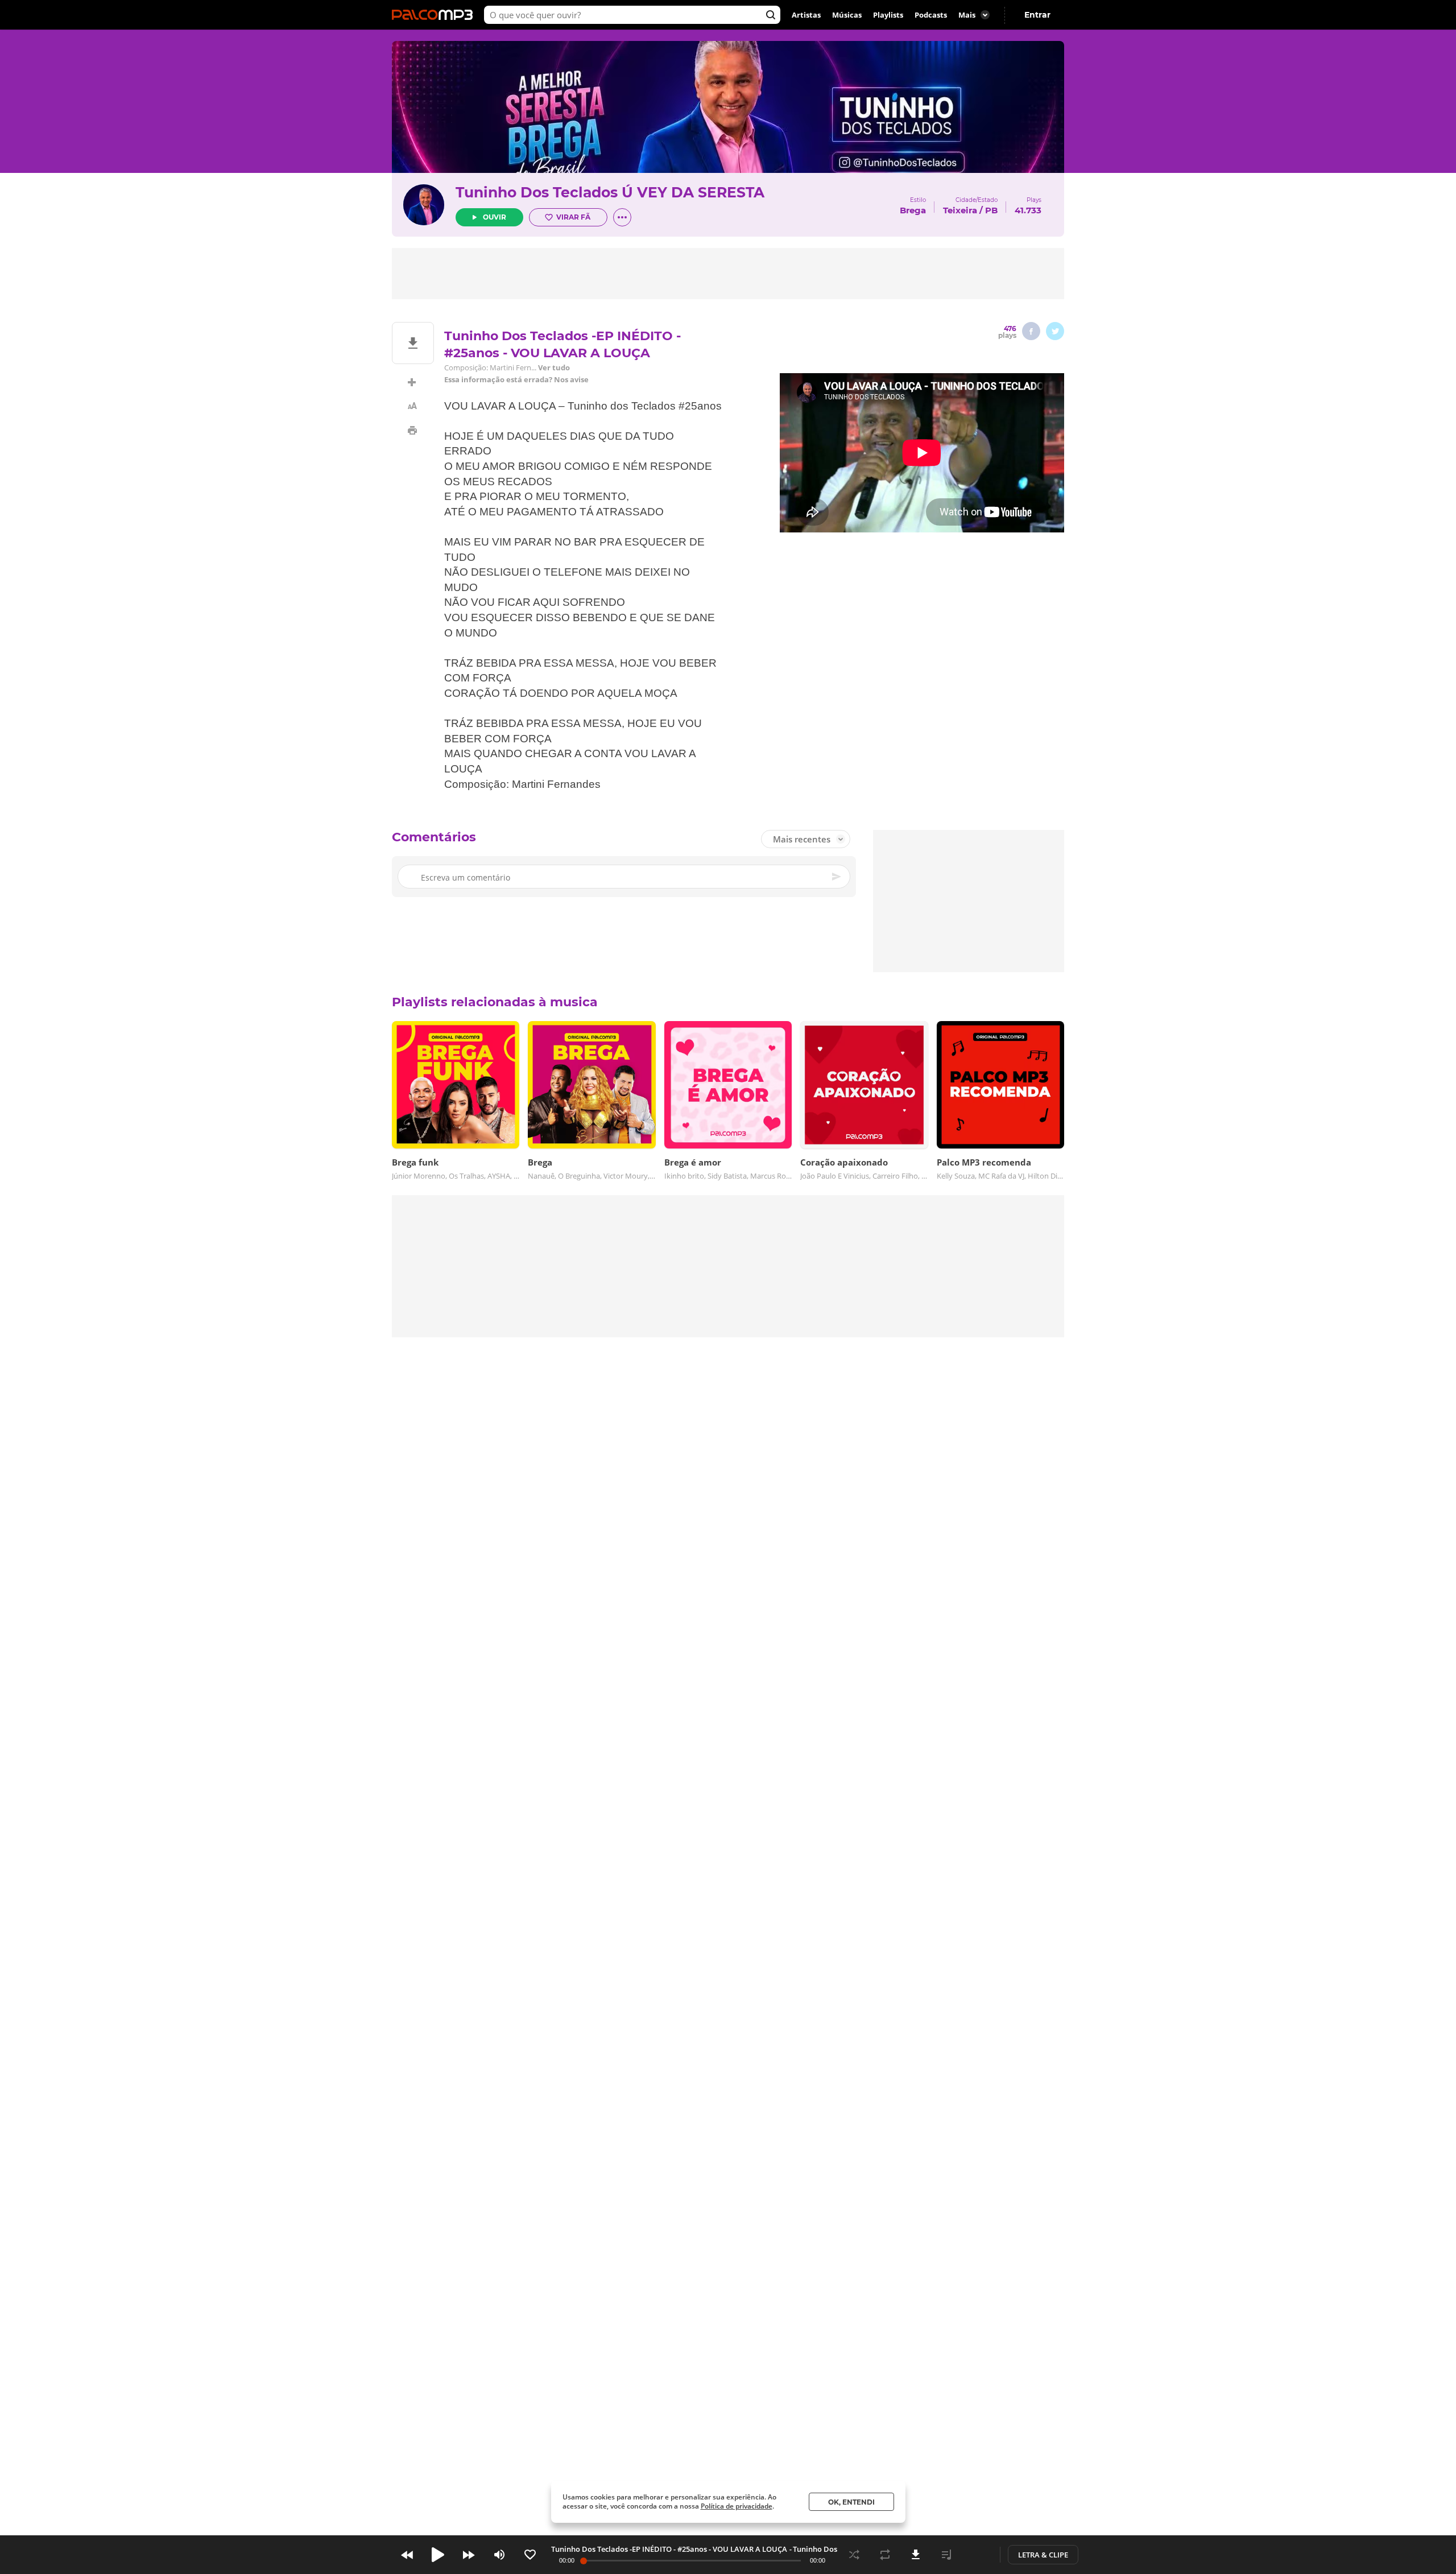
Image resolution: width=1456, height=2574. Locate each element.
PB (991, 210)
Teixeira (960, 210)
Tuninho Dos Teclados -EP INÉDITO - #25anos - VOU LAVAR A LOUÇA (669, 2549)
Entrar (1037, 15)
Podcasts (931, 15)
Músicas (847, 15)
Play (438, 2555)
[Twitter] (1055, 331)
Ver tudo (554, 368)
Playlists (888, 15)
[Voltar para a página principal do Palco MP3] (435, 15)
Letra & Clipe (1043, 2555)
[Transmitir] (977, 2555)
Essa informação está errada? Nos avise (516, 380)
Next (469, 2555)
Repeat (885, 2555)
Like (530, 2555)
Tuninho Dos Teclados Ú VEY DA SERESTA (610, 192)
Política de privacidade (737, 2506)
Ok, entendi (851, 2502)
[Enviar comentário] (837, 877)
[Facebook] (1031, 331)
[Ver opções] (622, 217)
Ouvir (495, 217)
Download (916, 2555)
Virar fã (573, 217)
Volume (499, 2555)
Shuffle (854, 2555)
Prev (407, 2555)
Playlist (946, 2555)
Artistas (806, 15)
